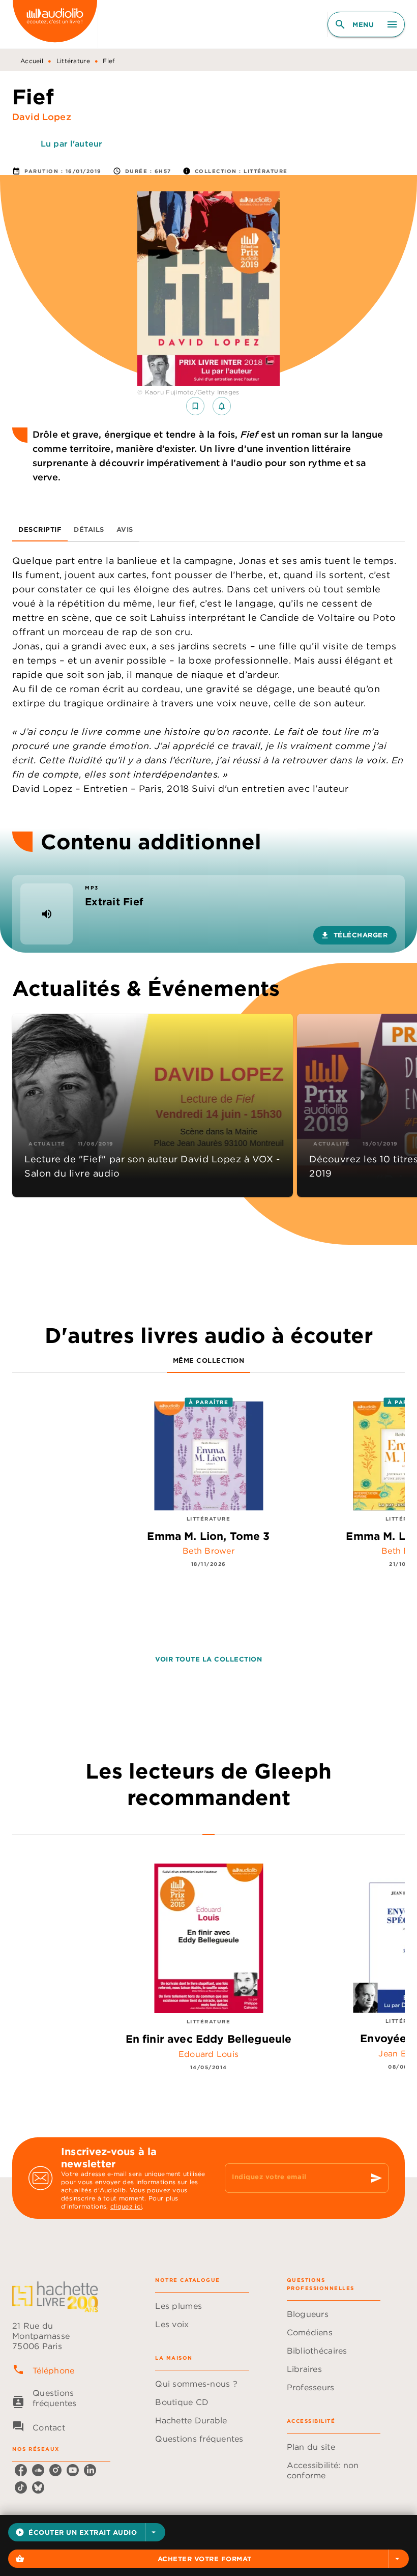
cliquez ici (126, 2206)
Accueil (32, 61)
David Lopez (42, 117)
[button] (87, 2532)
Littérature (73, 61)
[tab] (40, 529)
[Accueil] (55, 24)
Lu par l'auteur (71, 144)
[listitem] (21, 2470)
